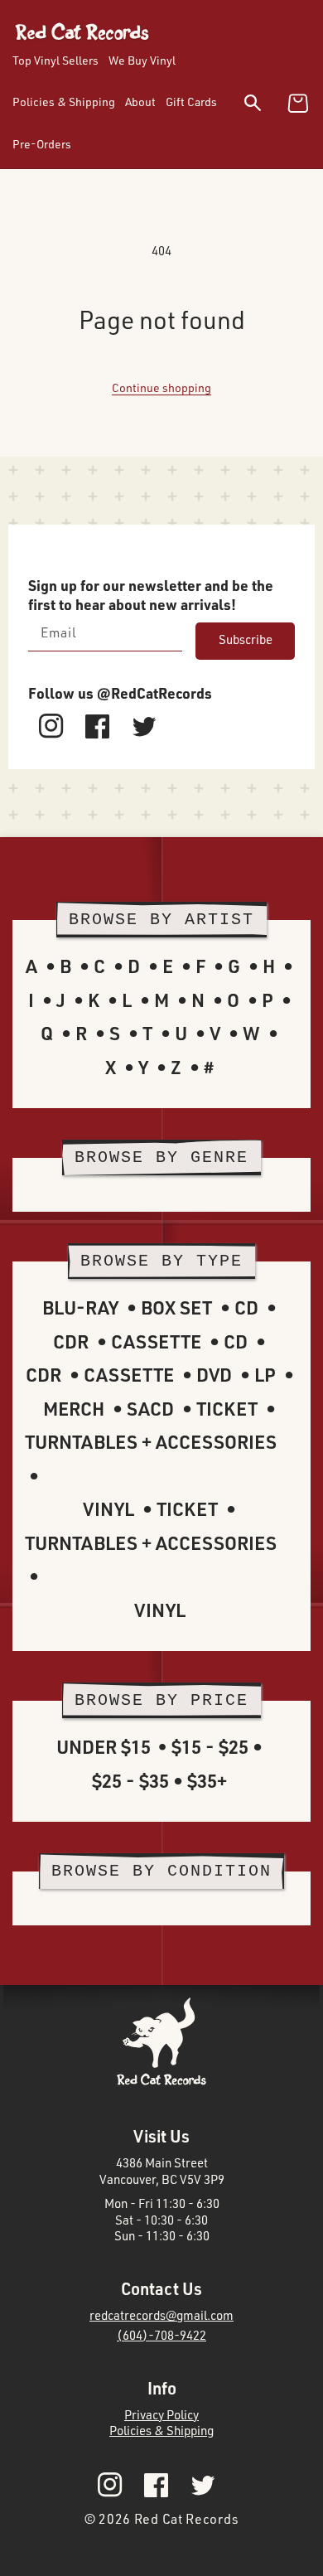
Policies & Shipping (161, 2431)
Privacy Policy (161, 2415)
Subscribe (246, 639)
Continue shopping (161, 387)
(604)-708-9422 (161, 2335)
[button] (263, 106)
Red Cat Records (187, 2519)
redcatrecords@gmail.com (161, 2315)
